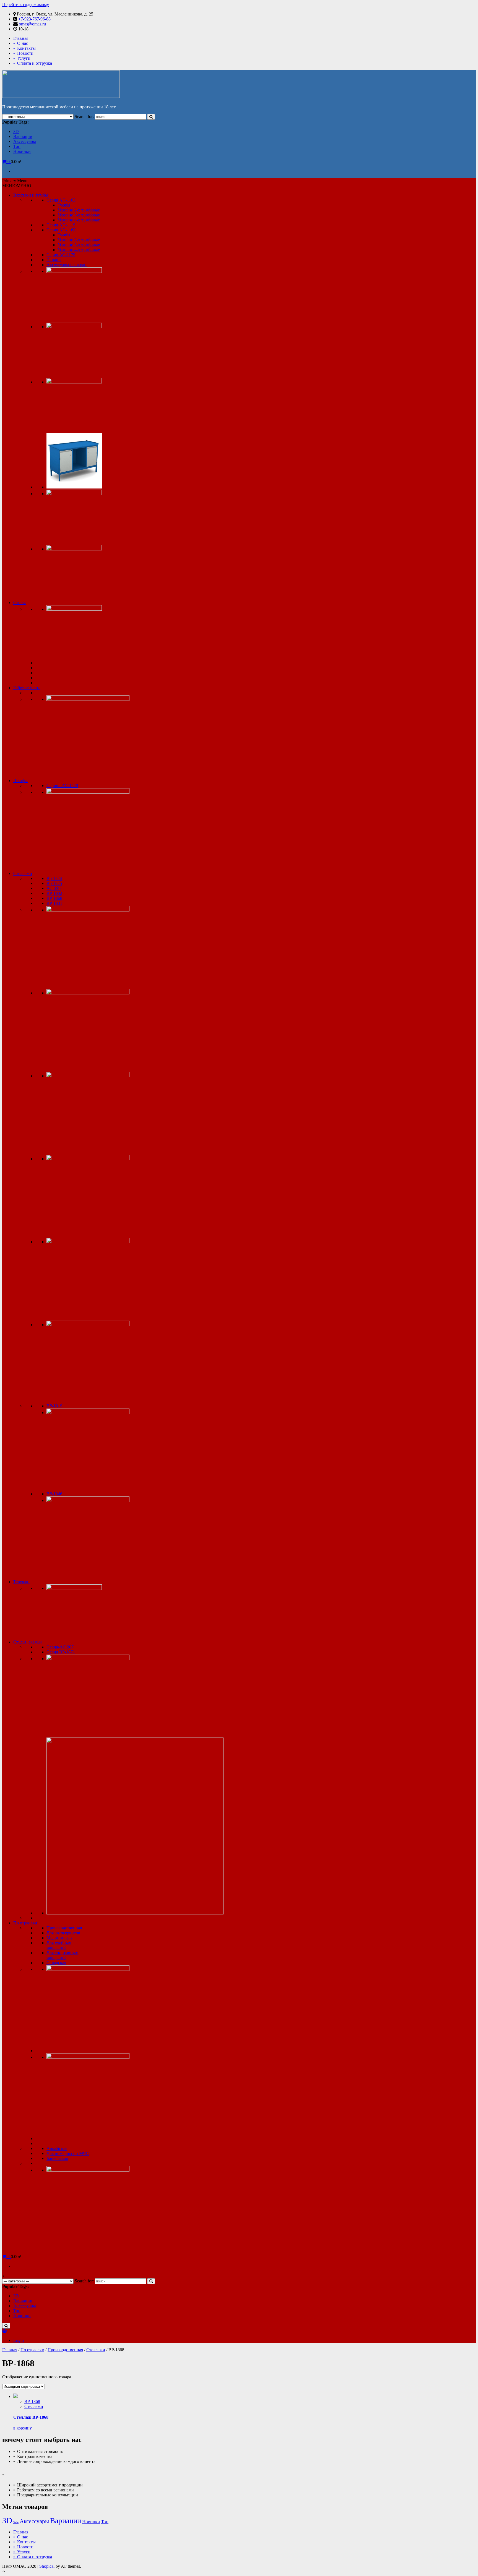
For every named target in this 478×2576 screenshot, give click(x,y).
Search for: (84, 117)
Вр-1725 (54, 883)
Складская (56, 1963)
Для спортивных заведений (62, 1955)
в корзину (23, 2428)
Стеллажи (23, 873)
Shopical (47, 2566)
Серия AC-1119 (61, 225)
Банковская (57, 2158)
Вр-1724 (54, 878)
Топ (17, 146)
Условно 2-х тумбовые (79, 210)
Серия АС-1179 (61, 255)
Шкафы (20, 781)
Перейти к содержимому (26, 5)
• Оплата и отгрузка (33, 63)
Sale (16, 2522)
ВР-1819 (54, 1406)
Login (19, 2340)
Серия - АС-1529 (62, 786)
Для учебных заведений (59, 1945)
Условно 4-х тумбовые (79, 220)
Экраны (54, 260)
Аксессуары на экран (67, 265)
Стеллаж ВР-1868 (31, 2417)
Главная (21, 38)
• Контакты (24, 48)
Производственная (64, 1928)
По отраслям (25, 1923)
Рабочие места (27, 688)
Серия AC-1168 (61, 230)
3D (16, 131)
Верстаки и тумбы (31, 195)
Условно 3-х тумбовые (79, 215)
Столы (20, 603)
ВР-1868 (54, 898)
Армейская (57, 2148)
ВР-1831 (54, 903)
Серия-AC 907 (60, 1647)
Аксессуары (25, 141)
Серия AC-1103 (61, 200)
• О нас (21, 43)
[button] (17, 186)
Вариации (23, 136)
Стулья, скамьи (28, 1642)
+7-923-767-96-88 (34, 19)
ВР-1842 (54, 893)
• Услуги (22, 58)
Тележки (21, 1582)
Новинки (22, 151)
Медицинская (59, 1938)
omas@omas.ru (32, 24)
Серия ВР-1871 (61, 1652)
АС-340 (54, 888)
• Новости (23, 53)
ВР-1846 (54, 1494)
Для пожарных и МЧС (68, 2153)
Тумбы (64, 205)
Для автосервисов (63, 1933)
